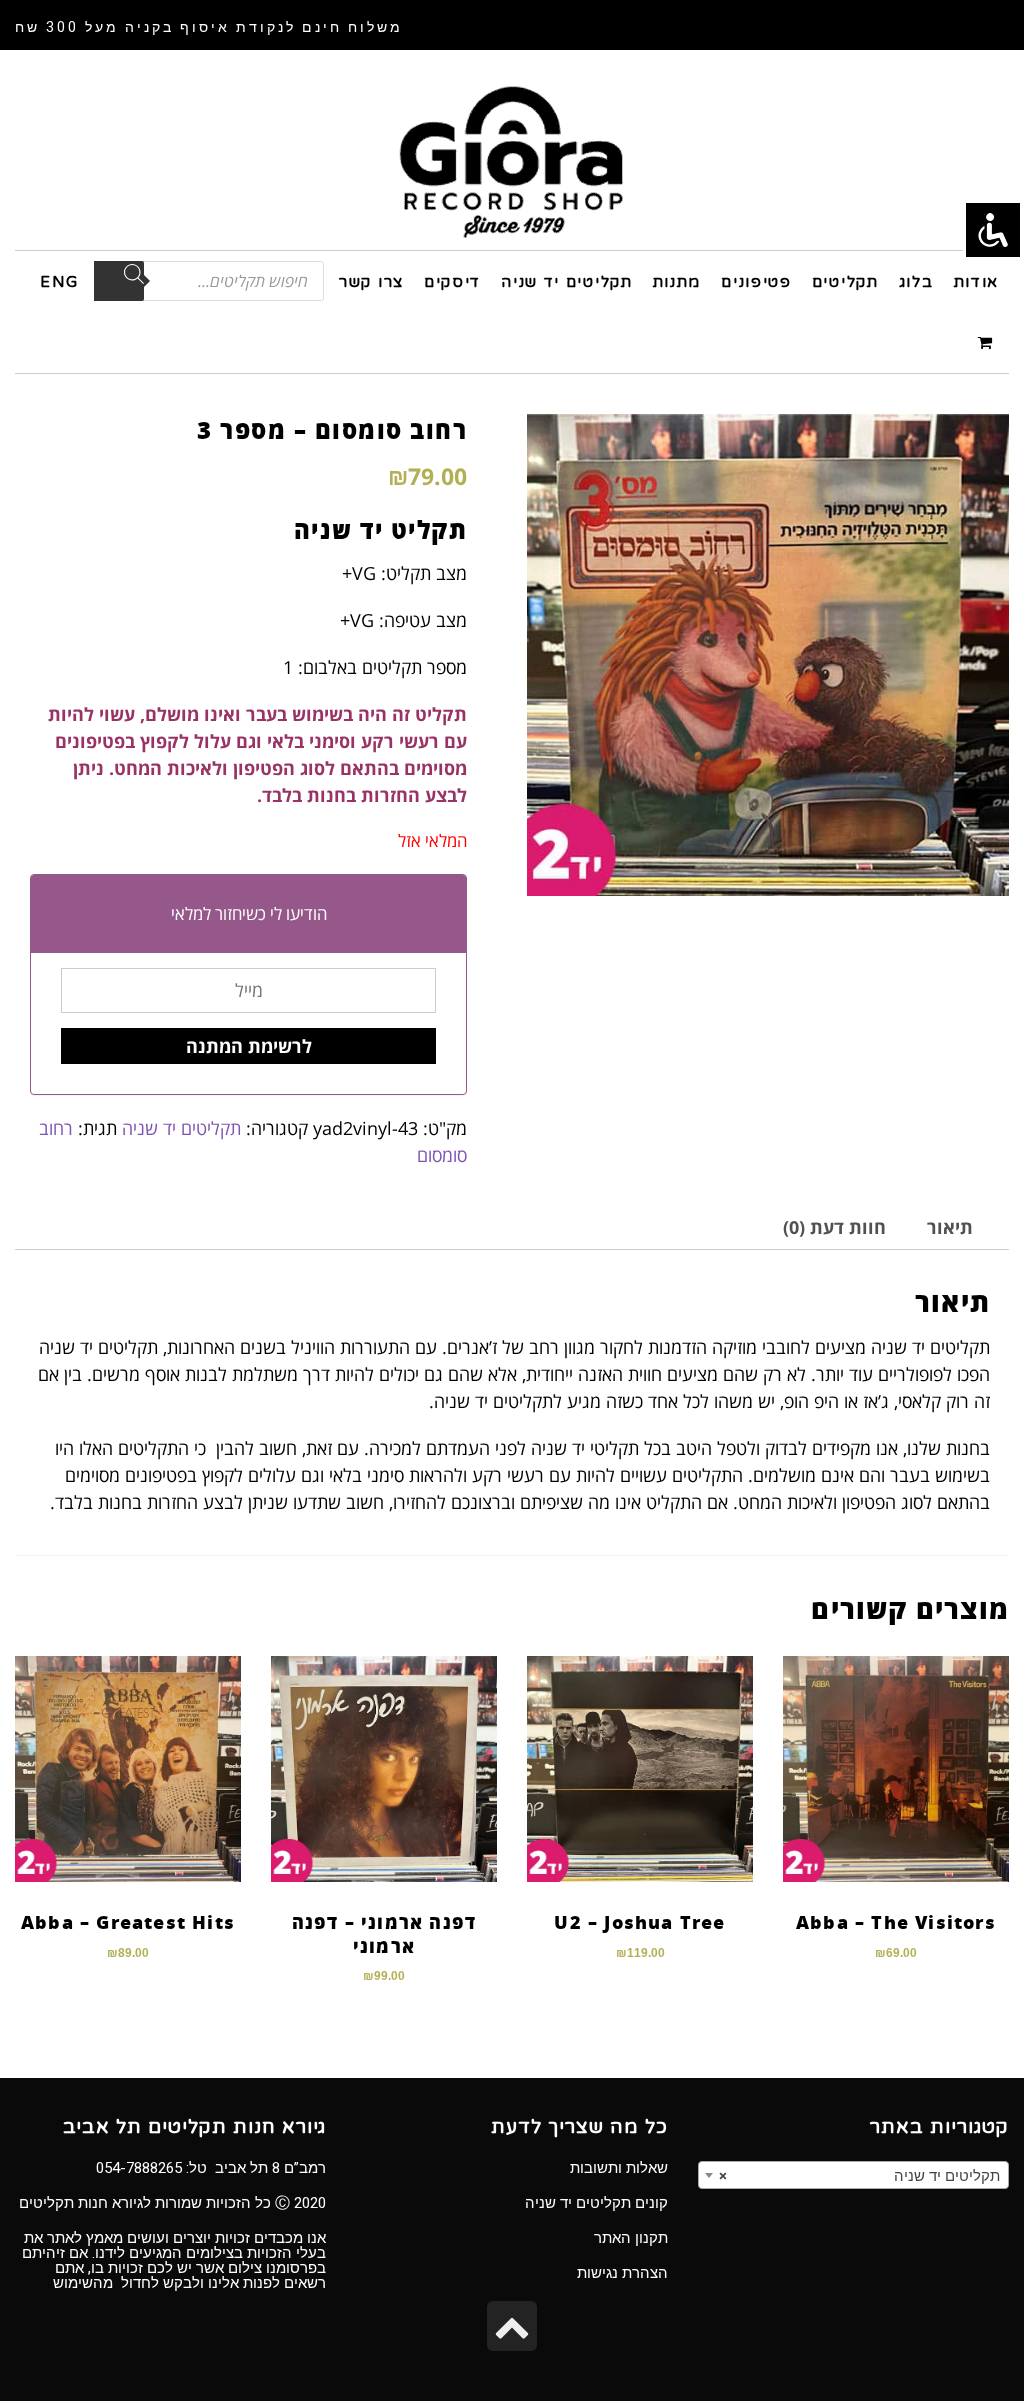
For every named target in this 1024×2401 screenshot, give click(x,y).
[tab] (950, 1227)
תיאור (950, 1227)
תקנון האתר (631, 2238)
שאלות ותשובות (619, 2168)
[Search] (119, 281)
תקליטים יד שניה (181, 1128)
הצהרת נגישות (622, 2273)
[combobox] (853, 2175)
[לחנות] (988, 341)
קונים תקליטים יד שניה (596, 2203)
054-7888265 (139, 2168)
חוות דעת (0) (834, 1227)
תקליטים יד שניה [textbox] (859, 2176)
